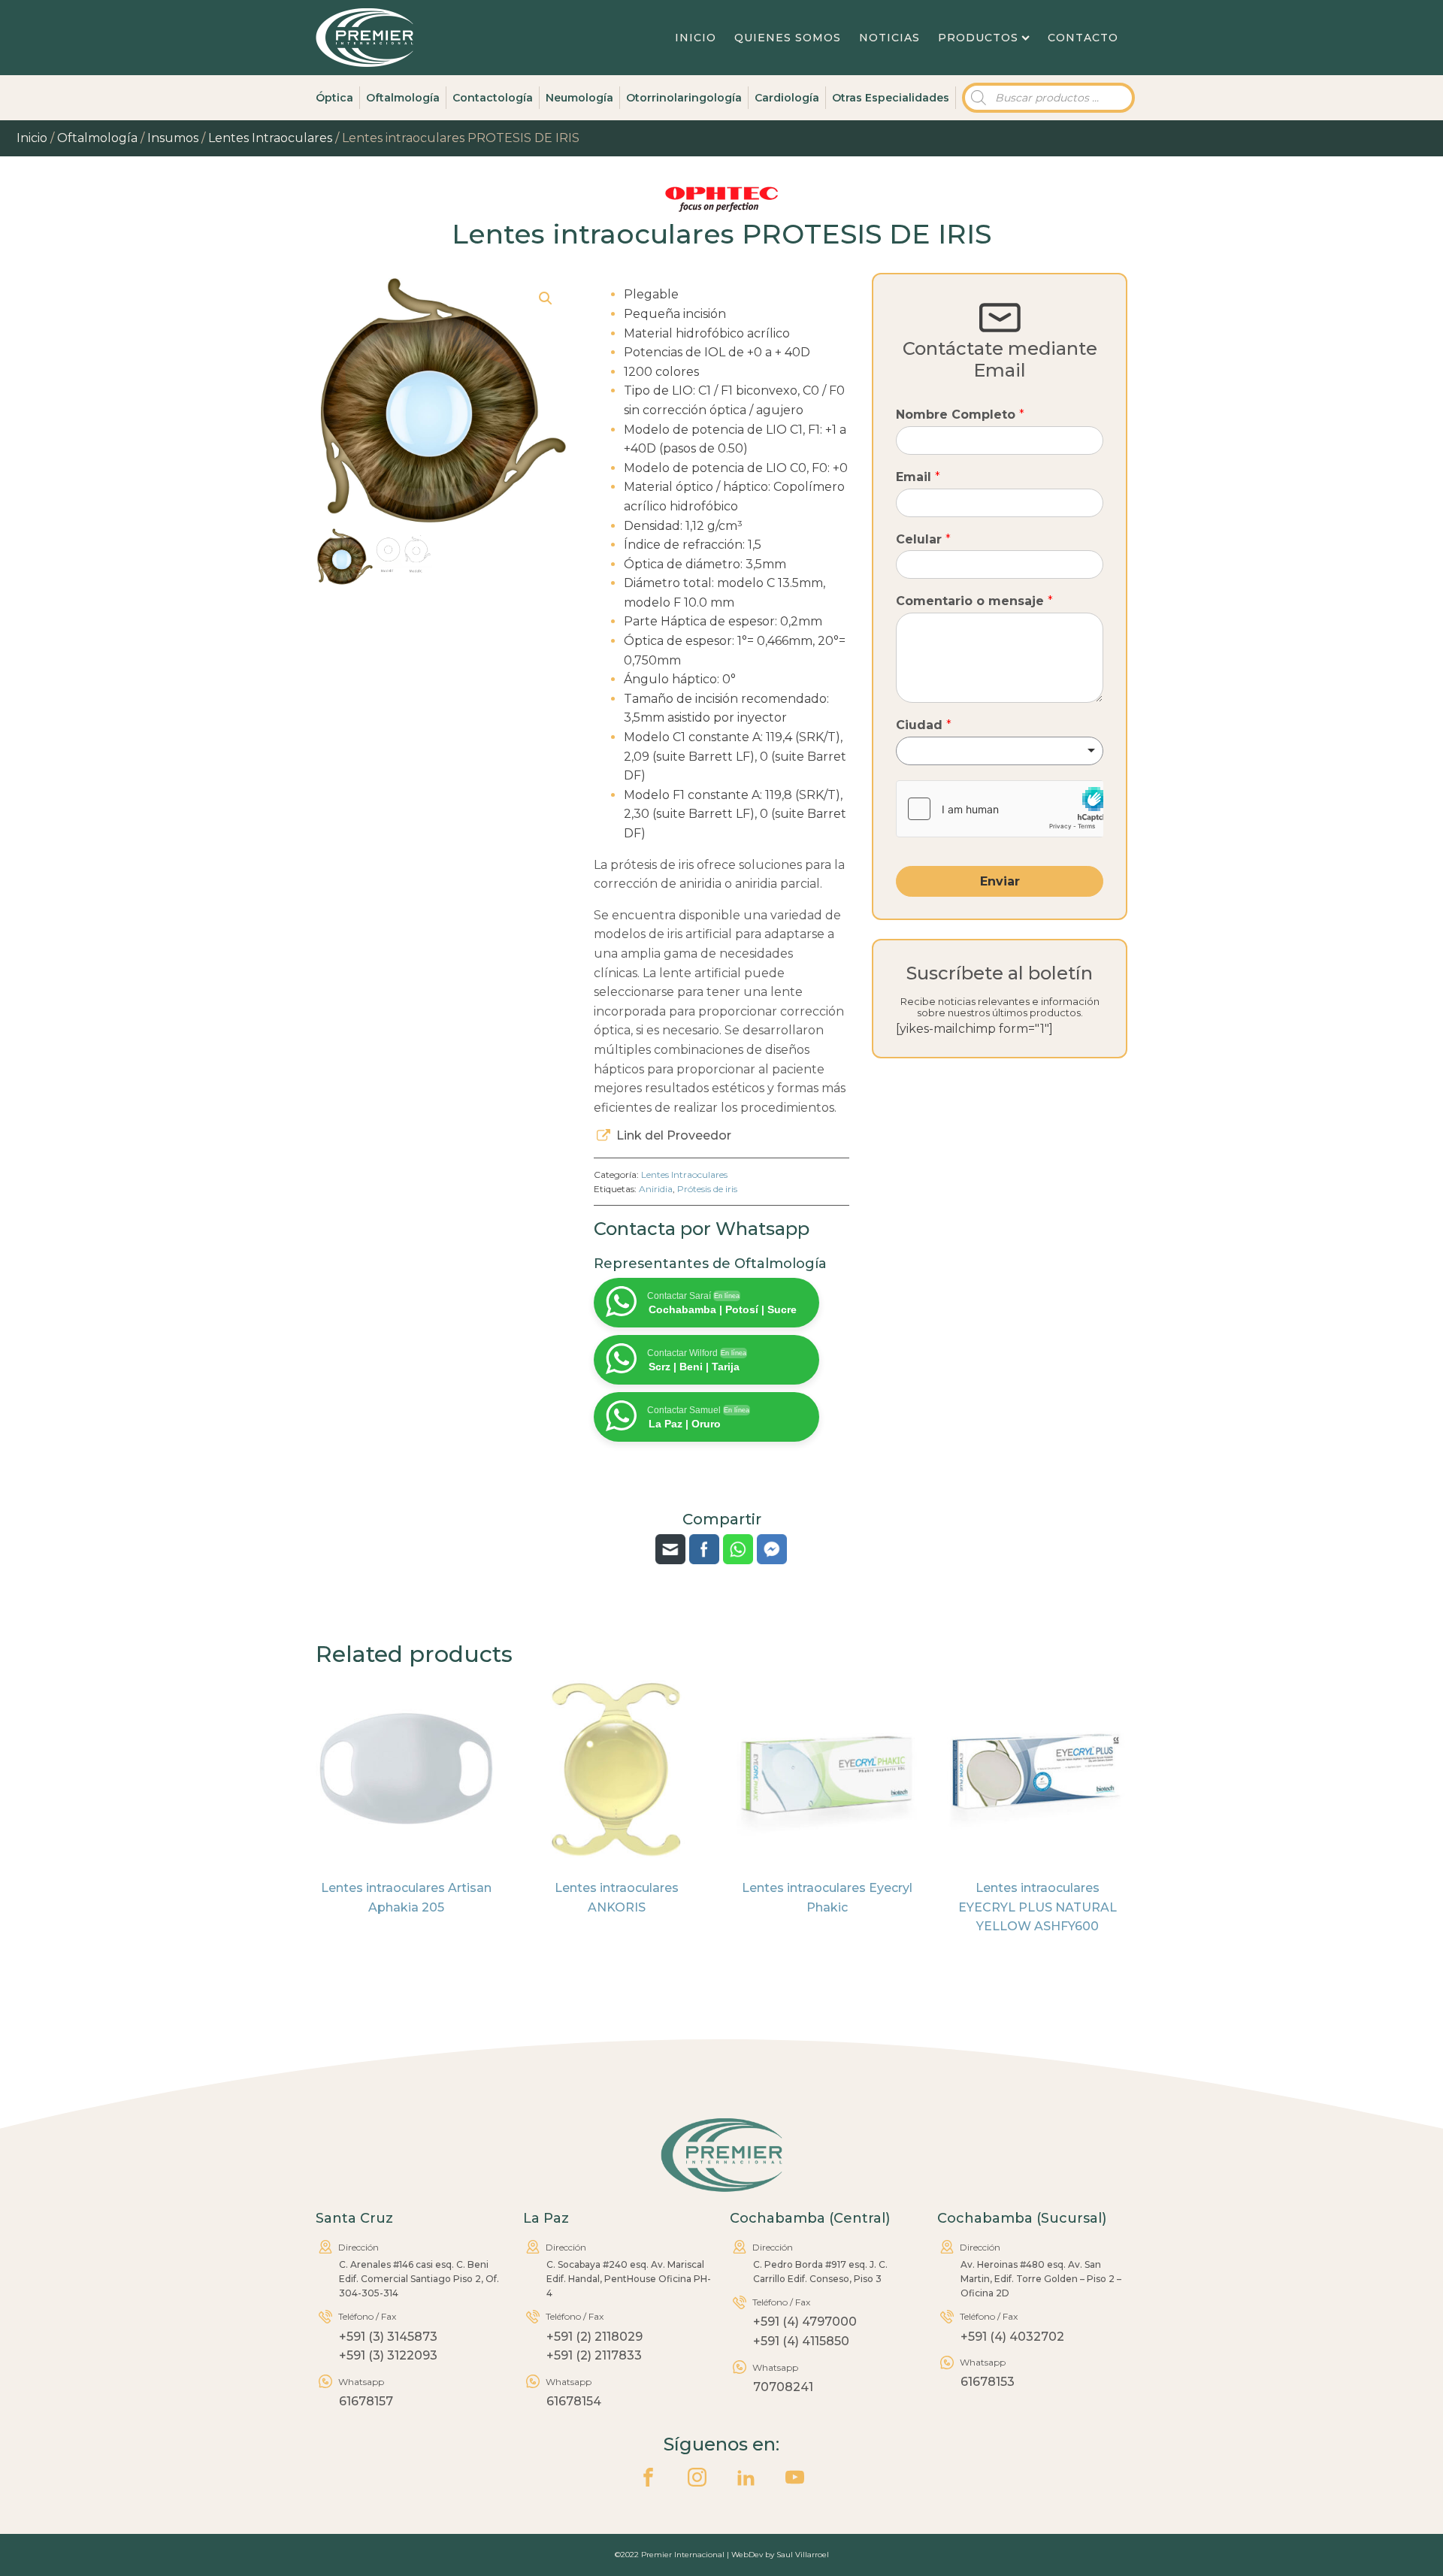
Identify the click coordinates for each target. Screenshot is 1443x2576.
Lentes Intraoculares (270, 138)
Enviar (1000, 881)
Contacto (1083, 38)
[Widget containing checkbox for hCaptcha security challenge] (1000, 809)
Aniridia (656, 1189)
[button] (546, 298)
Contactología (493, 98)
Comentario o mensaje (974, 601)
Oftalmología (403, 98)
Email (918, 477)
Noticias (889, 38)
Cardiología (787, 98)
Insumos (173, 138)
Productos (978, 38)
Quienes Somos (788, 38)
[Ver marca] (721, 209)
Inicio (696, 38)
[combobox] (1000, 751)
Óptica (334, 98)
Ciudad (924, 725)
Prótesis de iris (707, 1189)
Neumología (579, 98)
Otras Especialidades (891, 98)
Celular (923, 539)
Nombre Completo (960, 415)
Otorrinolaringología (684, 98)
